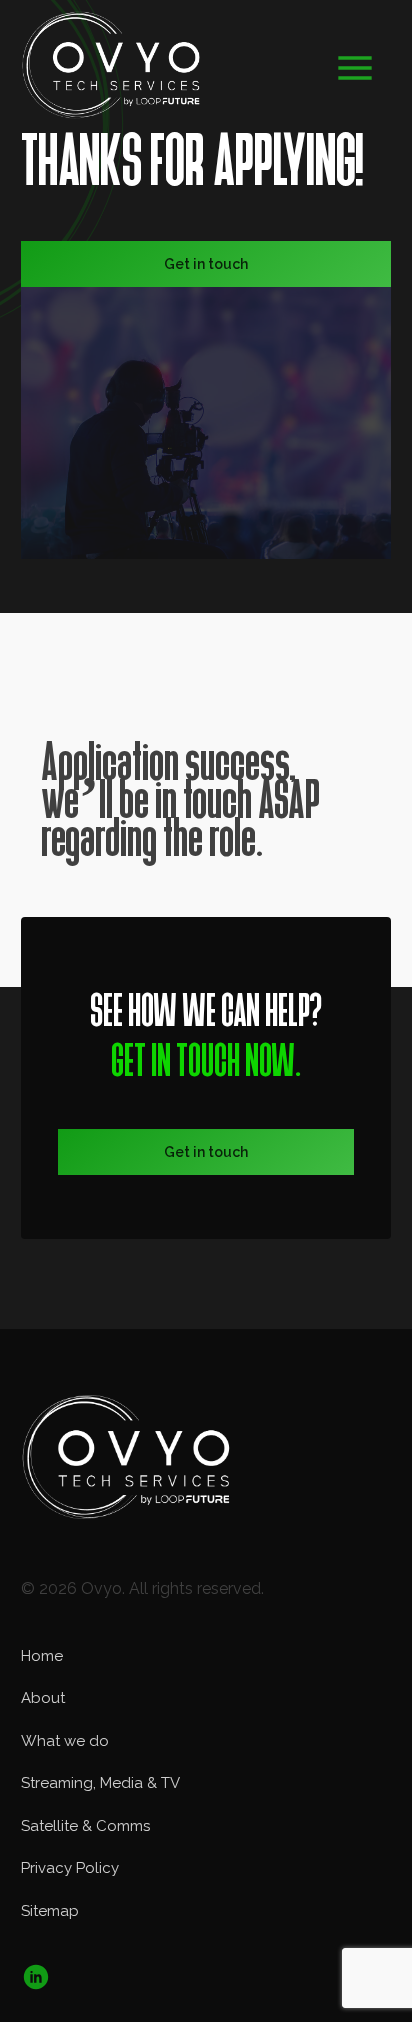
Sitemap (50, 1911)
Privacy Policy (70, 1868)
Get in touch (206, 264)
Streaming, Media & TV (100, 1783)
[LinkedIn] (36, 1946)
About (43, 1698)
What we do (65, 1741)
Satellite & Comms (85, 1826)
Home (42, 1656)
